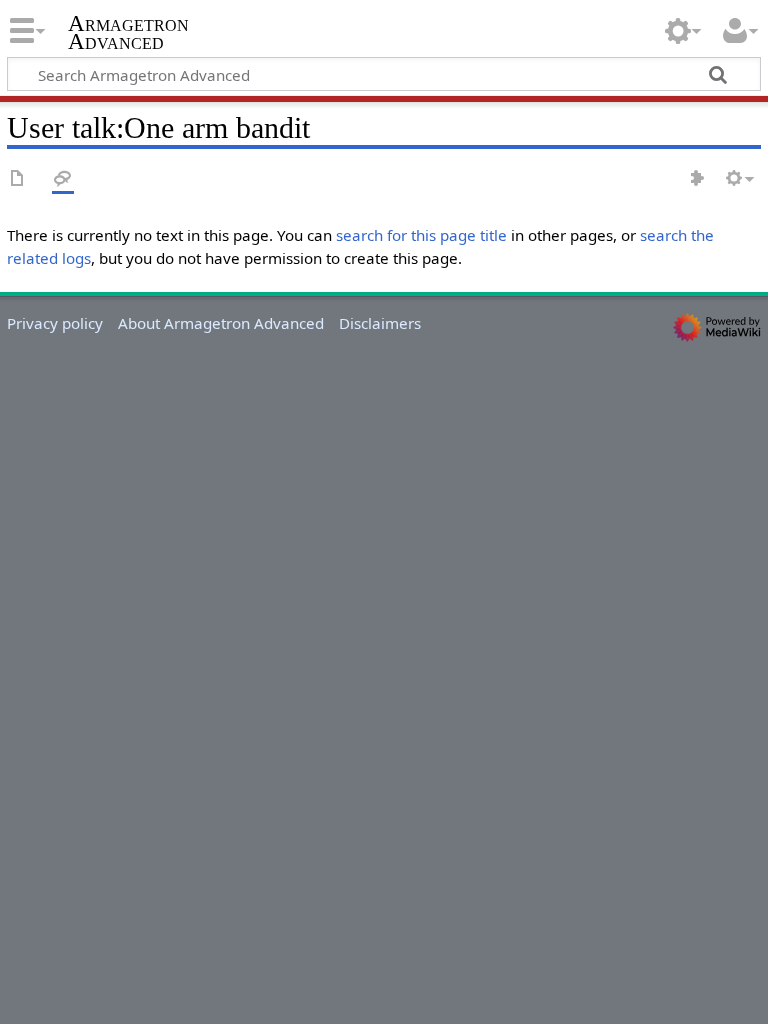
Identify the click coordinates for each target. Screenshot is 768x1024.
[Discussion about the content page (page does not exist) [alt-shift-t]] (63, 179)
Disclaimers (380, 323)
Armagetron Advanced (128, 33)
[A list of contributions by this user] (698, 179)
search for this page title (421, 235)
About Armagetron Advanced (221, 323)
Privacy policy (55, 323)
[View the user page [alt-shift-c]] (18, 179)
